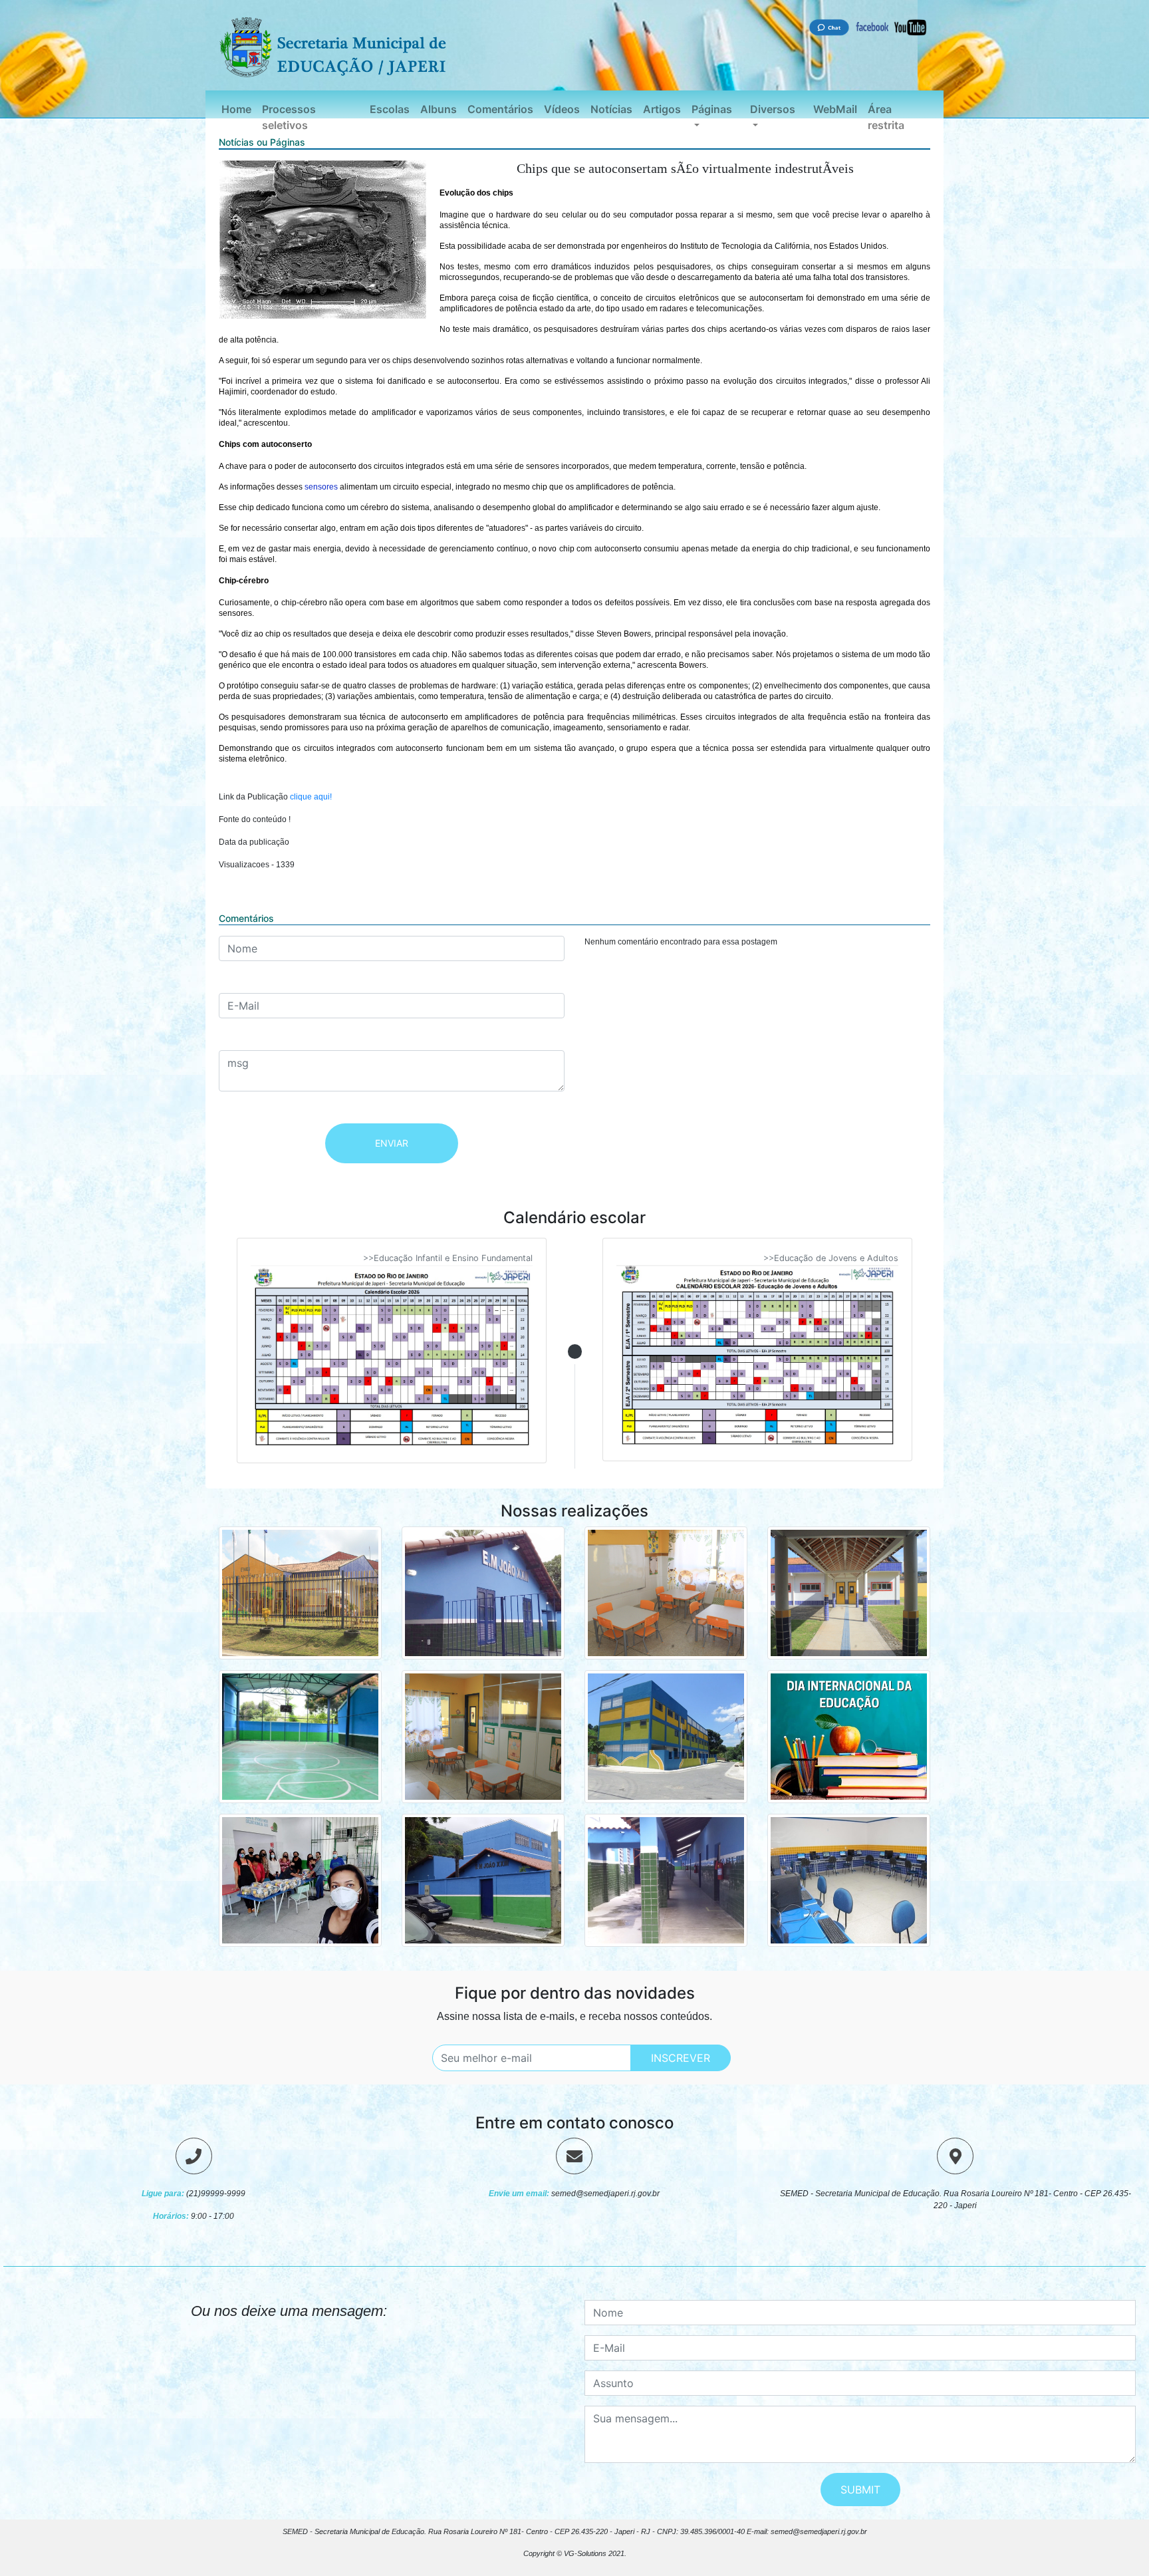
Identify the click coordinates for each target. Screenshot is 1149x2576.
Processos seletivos (289, 117)
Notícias (611, 109)
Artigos (662, 109)
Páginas (712, 109)
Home (236, 109)
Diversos (773, 109)
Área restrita (886, 117)
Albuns (439, 109)
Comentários (500, 109)
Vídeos (562, 109)
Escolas (390, 109)
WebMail (835, 109)
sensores (321, 487)
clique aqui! (311, 797)
